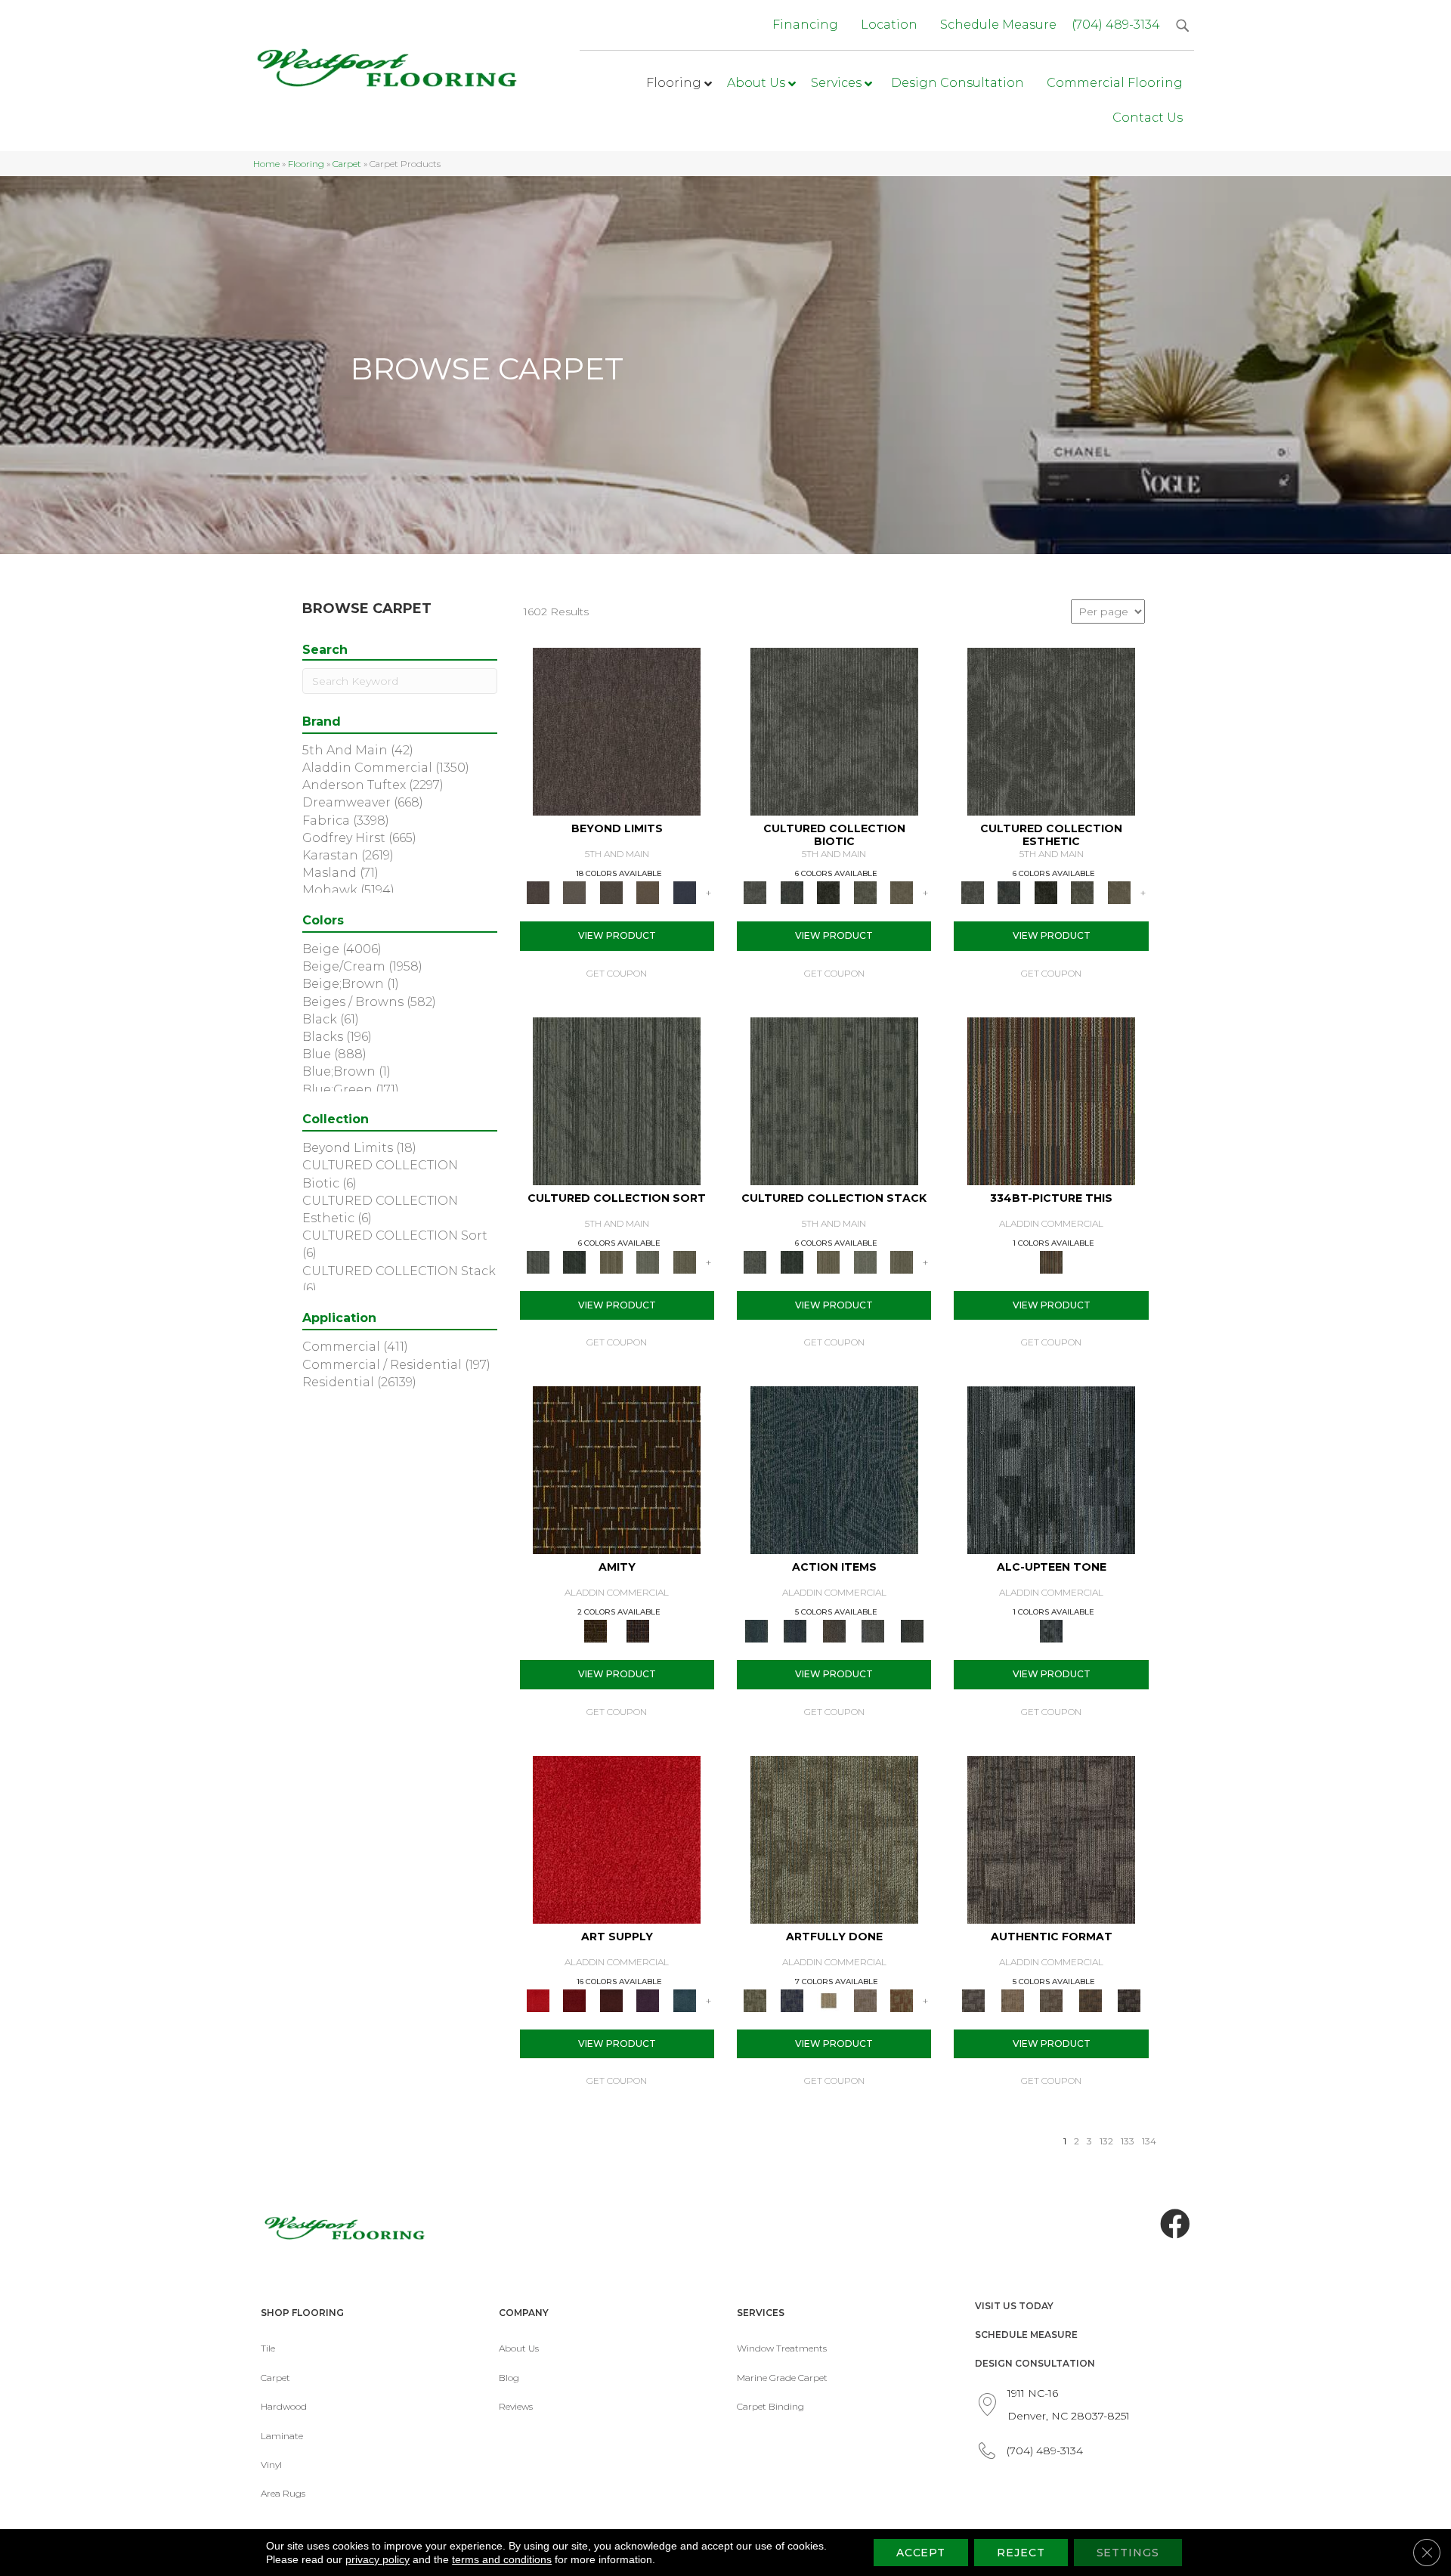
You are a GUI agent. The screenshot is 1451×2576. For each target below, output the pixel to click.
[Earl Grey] (873, 1630)
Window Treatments (782, 2348)
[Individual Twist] (1051, 1999)
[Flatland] (684, 892)
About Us (519, 2348)
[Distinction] (902, 892)
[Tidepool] (834, 1469)
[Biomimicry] (834, 731)
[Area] (617, 731)
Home (266, 164)
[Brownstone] (834, 1630)
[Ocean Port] (795, 1630)
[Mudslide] (1051, 1100)
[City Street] (912, 1630)
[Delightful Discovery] (834, 1838)
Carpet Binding (770, 2406)
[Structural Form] (1129, 1999)
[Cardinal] (617, 1838)
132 (1106, 2141)
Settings (1128, 2553)
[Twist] (684, 1261)
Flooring (306, 164)
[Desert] (574, 892)
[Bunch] (574, 1261)
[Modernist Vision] (829, 1999)
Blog (509, 2378)
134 (1149, 2141)
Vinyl (271, 2465)
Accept (921, 2553)
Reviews (516, 2406)
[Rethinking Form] (1091, 1999)
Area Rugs (283, 2493)
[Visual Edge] (1051, 1838)
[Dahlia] (574, 1999)
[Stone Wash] (684, 1999)
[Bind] (617, 1100)
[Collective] (829, 892)
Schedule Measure (1026, 2334)
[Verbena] (648, 1999)
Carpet (347, 164)
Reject (1021, 2553)
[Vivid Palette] (902, 1999)
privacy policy (377, 2559)
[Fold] (611, 1261)
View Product (617, 935)
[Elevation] (611, 892)
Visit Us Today (1014, 2306)
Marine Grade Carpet (782, 2378)
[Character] (791, 892)
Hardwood (284, 2406)
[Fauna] (648, 892)
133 (1128, 2141)
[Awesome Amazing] (865, 1999)
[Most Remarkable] (791, 1999)
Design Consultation (1035, 2363)
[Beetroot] (611, 1999)
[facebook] (1175, 2225)
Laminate (282, 2436)
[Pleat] (648, 1261)
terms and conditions (502, 2559)
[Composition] (865, 892)
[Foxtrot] (1051, 1469)
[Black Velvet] (638, 1630)
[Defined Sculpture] (1012, 1999)
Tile (268, 2348)
